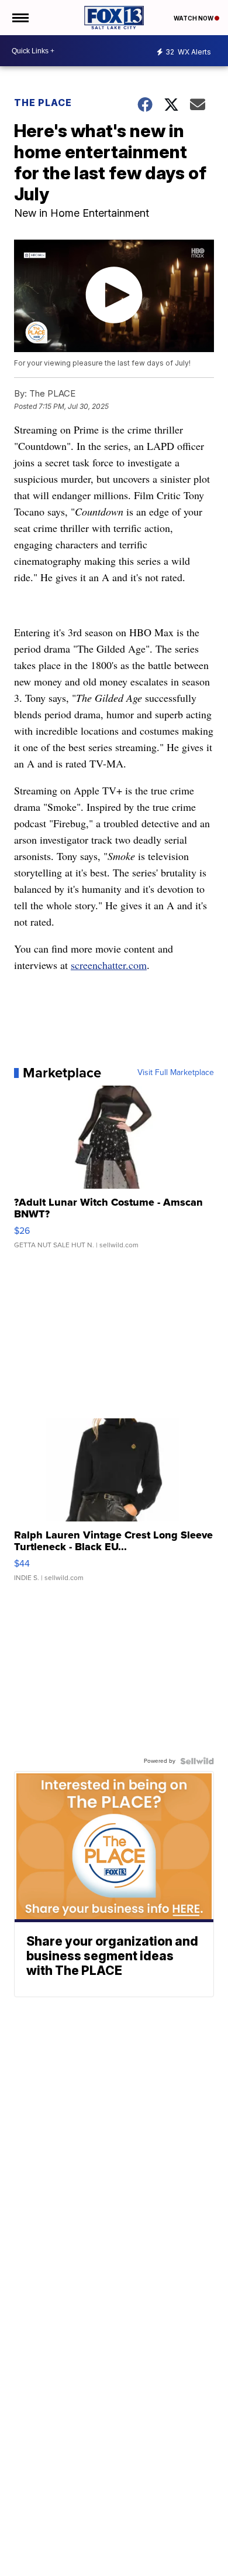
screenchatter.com (109, 965)
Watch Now (194, 18)
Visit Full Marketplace (176, 1073)
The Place (43, 103)
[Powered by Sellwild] (197, 1761)
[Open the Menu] (20, 18)
